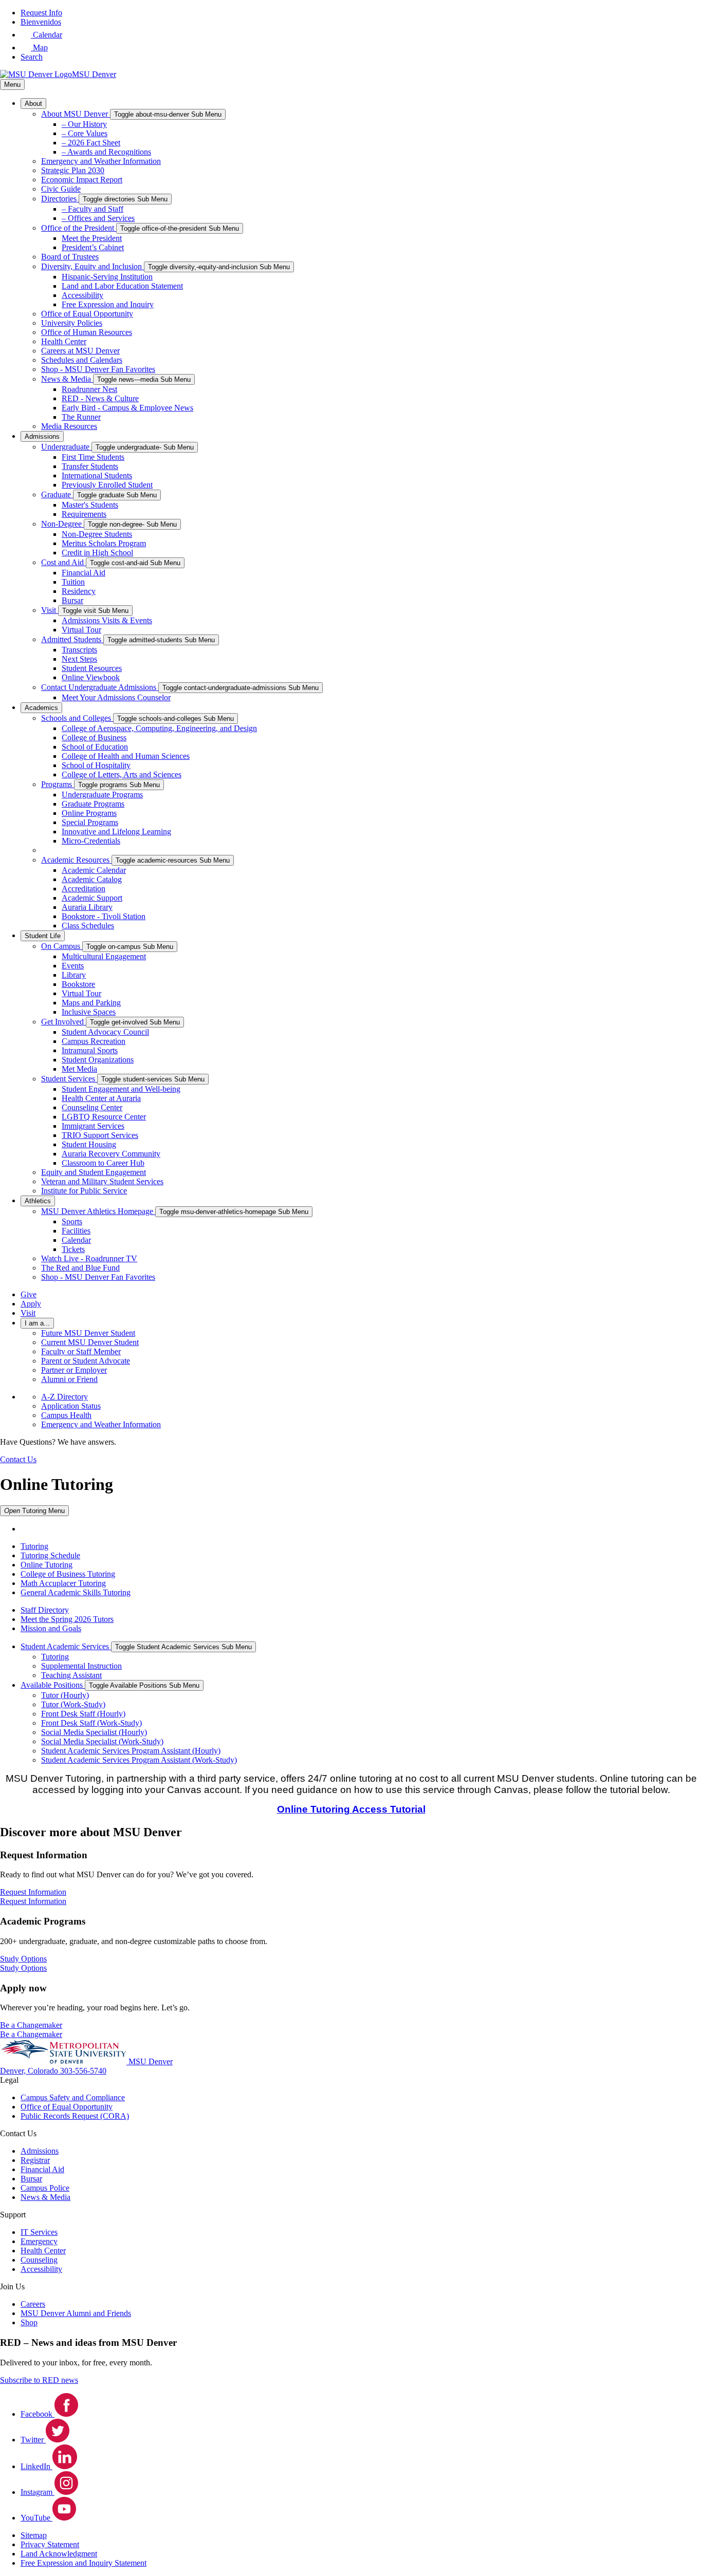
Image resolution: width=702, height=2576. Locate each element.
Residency (79, 591)
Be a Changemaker (31, 2034)
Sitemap (34, 2535)
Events (73, 966)
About (33, 104)
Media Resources (69, 426)
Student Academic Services (66, 1646)
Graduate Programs (93, 804)
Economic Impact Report (82, 180)
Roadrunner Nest (89, 389)
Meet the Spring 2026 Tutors (67, 1619)
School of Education (95, 747)
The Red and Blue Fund (80, 1268)
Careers (33, 2304)
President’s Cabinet (93, 247)
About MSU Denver (76, 114)
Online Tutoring (47, 1565)
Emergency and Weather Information (101, 161)
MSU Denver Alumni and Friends (76, 2313)
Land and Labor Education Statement (122, 286)
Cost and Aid (63, 562)
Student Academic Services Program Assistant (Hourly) (131, 1751)
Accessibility (82, 295)
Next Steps (79, 659)
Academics (41, 708)
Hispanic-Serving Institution (107, 277)
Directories (60, 199)
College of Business (94, 738)
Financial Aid (84, 573)
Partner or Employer (74, 1370)
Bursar (72, 600)
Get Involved (63, 1022)
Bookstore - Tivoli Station (104, 916)
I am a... (37, 1323)
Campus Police (45, 2188)
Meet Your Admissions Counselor (116, 697)
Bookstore (78, 984)
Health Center (64, 341)
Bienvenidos (41, 22)
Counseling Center (92, 1107)
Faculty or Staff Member (81, 1351)
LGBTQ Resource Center (104, 1117)
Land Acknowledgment (59, 2554)
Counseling (39, 2260)
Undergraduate (66, 447)
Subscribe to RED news (39, 2380)
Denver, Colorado (30, 2071)
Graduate (57, 494)
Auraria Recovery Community (111, 1154)
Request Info (41, 13)
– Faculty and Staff (93, 209)
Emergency (39, 2241)
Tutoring (34, 1546)
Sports (72, 1221)
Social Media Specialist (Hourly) (94, 1732)
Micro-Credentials (91, 841)
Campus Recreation (94, 1041)
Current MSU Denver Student (90, 1342)
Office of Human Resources (87, 332)
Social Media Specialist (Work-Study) (102, 1741)
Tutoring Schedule (50, 1555)
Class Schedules (88, 926)
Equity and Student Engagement (94, 1172)
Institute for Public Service (84, 1191)
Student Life (43, 936)
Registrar (35, 2160)
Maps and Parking (91, 1003)
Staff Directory (45, 1610)
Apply (31, 1304)
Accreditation (84, 889)
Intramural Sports (90, 1050)
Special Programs (90, 822)
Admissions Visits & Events (107, 620)
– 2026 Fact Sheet (91, 143)
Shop (29, 2322)
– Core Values (85, 133)
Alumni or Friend (69, 1379)
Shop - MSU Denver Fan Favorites (98, 369)
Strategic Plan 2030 (73, 170)
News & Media (67, 379)
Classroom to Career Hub (103, 1163)
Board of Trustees (70, 257)
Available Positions (53, 1685)
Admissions (42, 436)
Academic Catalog (92, 879)
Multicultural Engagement (104, 956)
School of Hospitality (96, 765)
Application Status (71, 1406)
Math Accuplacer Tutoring (63, 1583)
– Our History (84, 124)
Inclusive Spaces (89, 1012)
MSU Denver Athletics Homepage (98, 1211)
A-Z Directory (64, 1397)
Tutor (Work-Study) (73, 1704)
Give (29, 1294)
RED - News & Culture (100, 398)
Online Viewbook (91, 677)
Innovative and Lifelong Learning (116, 832)
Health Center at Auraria (101, 1098)
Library (74, 975)
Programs (58, 784)
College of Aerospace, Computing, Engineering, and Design (159, 728)
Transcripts (79, 650)
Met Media (79, 1069)
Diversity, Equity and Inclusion (93, 266)
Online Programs (89, 813)
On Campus (62, 946)
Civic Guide (61, 189)
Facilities (76, 1231)
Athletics (38, 1201)
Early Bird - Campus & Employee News (127, 408)
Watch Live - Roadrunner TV (89, 1258)
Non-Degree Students (97, 534)
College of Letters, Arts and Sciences (122, 774)
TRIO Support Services (100, 1135)
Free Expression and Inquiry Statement (84, 2563)
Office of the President (79, 228)
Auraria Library (87, 907)
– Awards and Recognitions (106, 152)
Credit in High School (97, 553)
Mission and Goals (51, 1628)
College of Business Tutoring (68, 1574)
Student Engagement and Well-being (121, 1089)
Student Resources (92, 668)
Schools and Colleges (77, 718)
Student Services (69, 1079)
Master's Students (90, 505)
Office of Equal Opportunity (87, 314)
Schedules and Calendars (82, 360)
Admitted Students (72, 639)
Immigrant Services (93, 1126)
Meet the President (92, 238)
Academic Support (92, 898)
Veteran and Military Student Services (102, 1181)
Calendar (76, 1240)
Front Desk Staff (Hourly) (83, 1714)
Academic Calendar (94, 870)
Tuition (73, 582)
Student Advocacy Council (105, 1032)
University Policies (72, 323)
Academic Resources (76, 860)
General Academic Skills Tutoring (76, 1592)
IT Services (39, 2232)
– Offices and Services (98, 218)
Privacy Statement (50, 2544)
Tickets (73, 1249)
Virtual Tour (81, 630)
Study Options (23, 1968)
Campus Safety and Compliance (73, 2097)
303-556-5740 (83, 2071)
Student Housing (89, 1144)
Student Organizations (98, 1060)
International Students (97, 475)
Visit (50, 610)
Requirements (84, 514)
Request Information (33, 1901)
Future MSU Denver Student (88, 1333)
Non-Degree (62, 524)
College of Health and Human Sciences (126, 756)
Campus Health (66, 1415)
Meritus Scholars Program (104, 543)
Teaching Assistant (71, 1675)
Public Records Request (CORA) (75, 2116)
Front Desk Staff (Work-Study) (91, 1723)
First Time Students (93, 457)
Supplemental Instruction (81, 1666)
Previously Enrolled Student (107, 485)
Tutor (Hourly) (65, 1695)
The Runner (81, 417)
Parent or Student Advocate (86, 1361)
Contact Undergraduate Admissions (100, 687)
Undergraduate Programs (102, 795)
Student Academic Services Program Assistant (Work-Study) (139, 1760)
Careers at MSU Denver (80, 351)
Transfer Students (90, 466)
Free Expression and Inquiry (108, 304)
